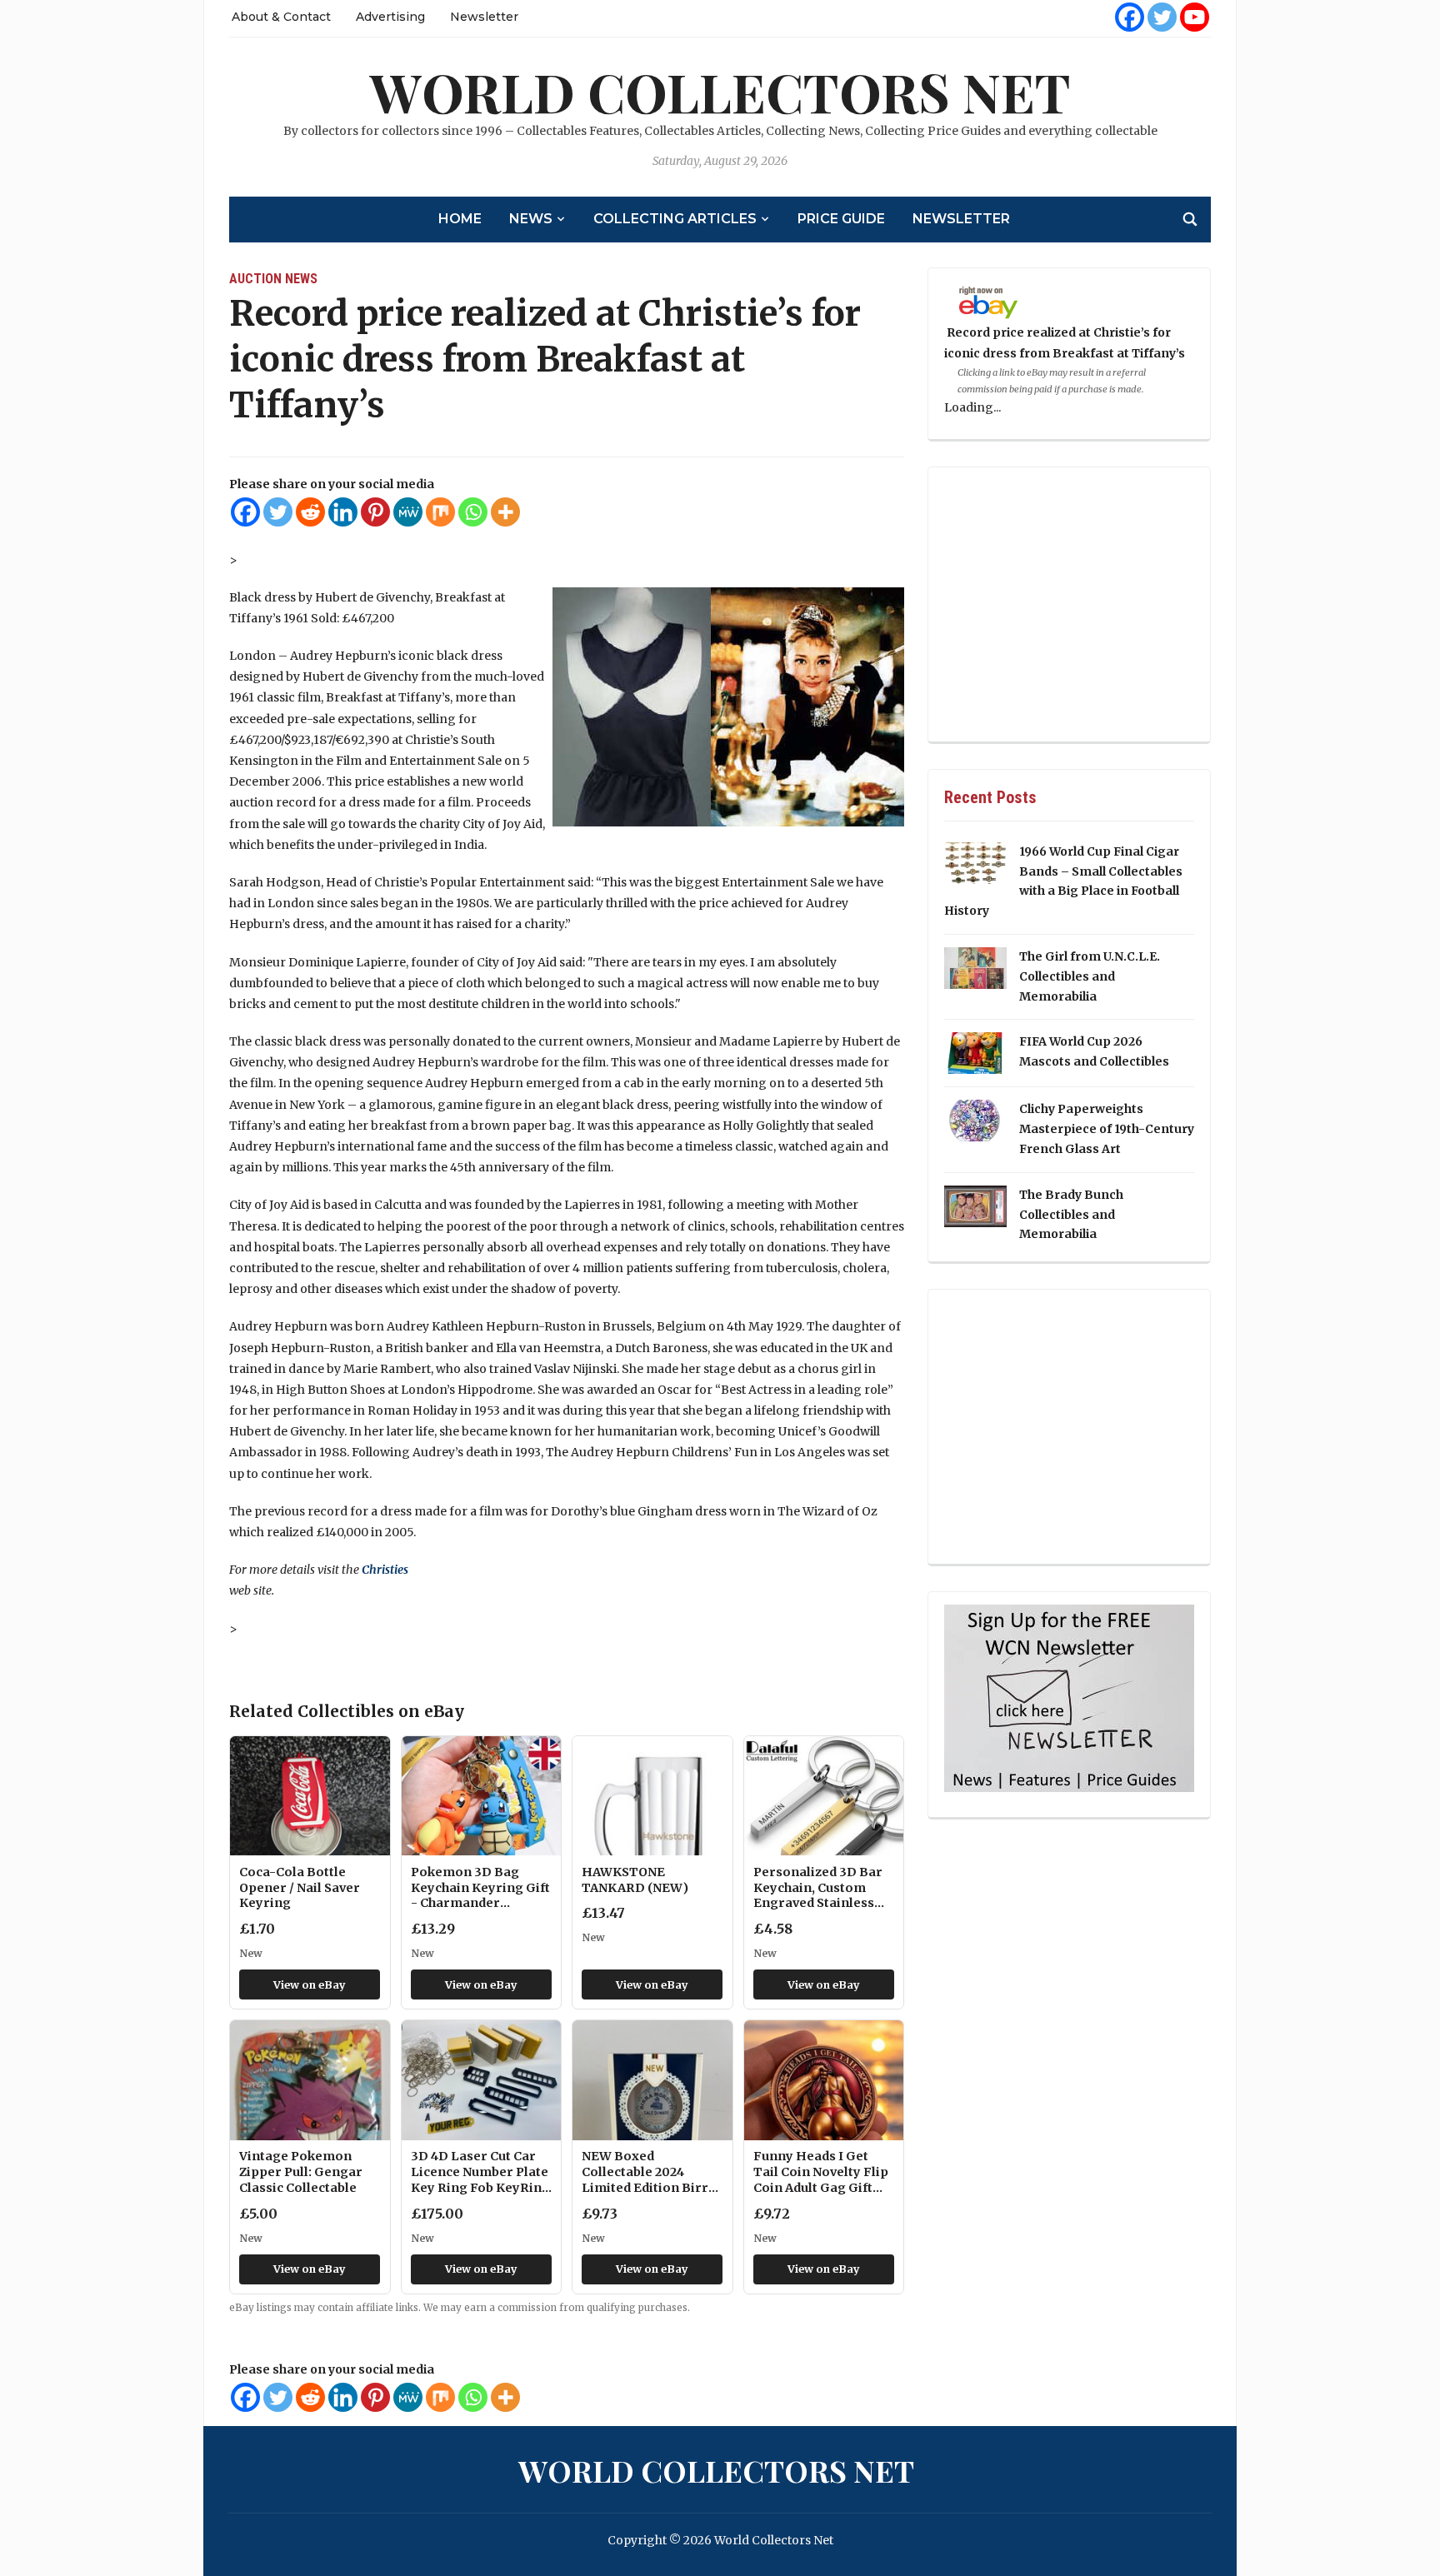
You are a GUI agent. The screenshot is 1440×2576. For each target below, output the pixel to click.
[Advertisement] (1069, 606)
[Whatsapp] (473, 512)
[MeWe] (408, 512)
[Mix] (440, 512)
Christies (385, 1570)
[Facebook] (1130, 17)
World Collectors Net (720, 91)
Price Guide (841, 219)
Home (460, 219)
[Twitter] (1162, 17)
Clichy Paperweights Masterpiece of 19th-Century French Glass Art (1107, 1129)
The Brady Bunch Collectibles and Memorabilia (1071, 1215)
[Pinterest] (375, 512)
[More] (505, 512)
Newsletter (484, 17)
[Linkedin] (343, 512)
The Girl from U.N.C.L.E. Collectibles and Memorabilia (1090, 976)
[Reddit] (310, 512)
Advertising (390, 17)
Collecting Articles (675, 219)
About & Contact (281, 17)
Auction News (273, 279)
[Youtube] (1195, 17)
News (531, 219)
